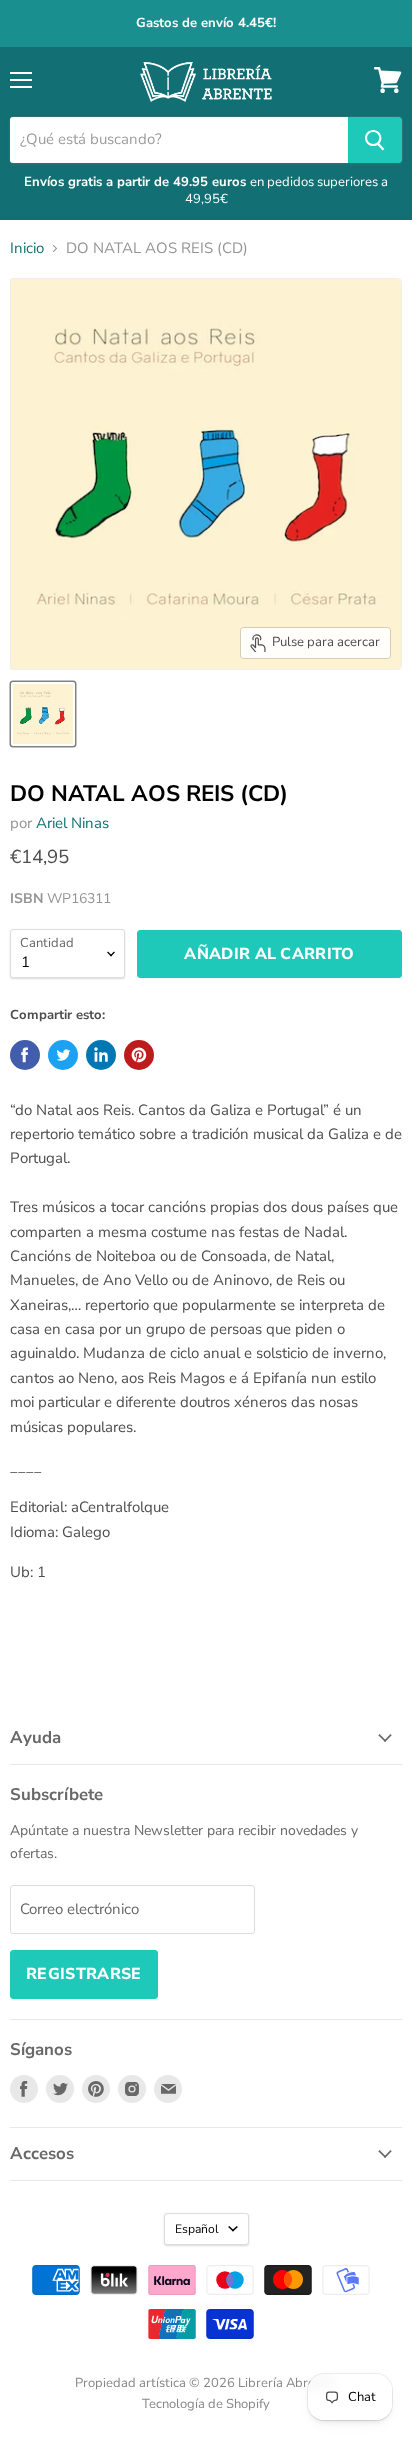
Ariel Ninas (72, 823)
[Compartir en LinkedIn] (101, 1055)
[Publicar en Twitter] (63, 1055)
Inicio (27, 248)
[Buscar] (375, 140)
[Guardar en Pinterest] (139, 1055)
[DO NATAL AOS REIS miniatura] (43, 714)
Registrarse (84, 1974)
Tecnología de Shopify (206, 2404)
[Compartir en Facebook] (25, 1055)
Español (197, 2229)
